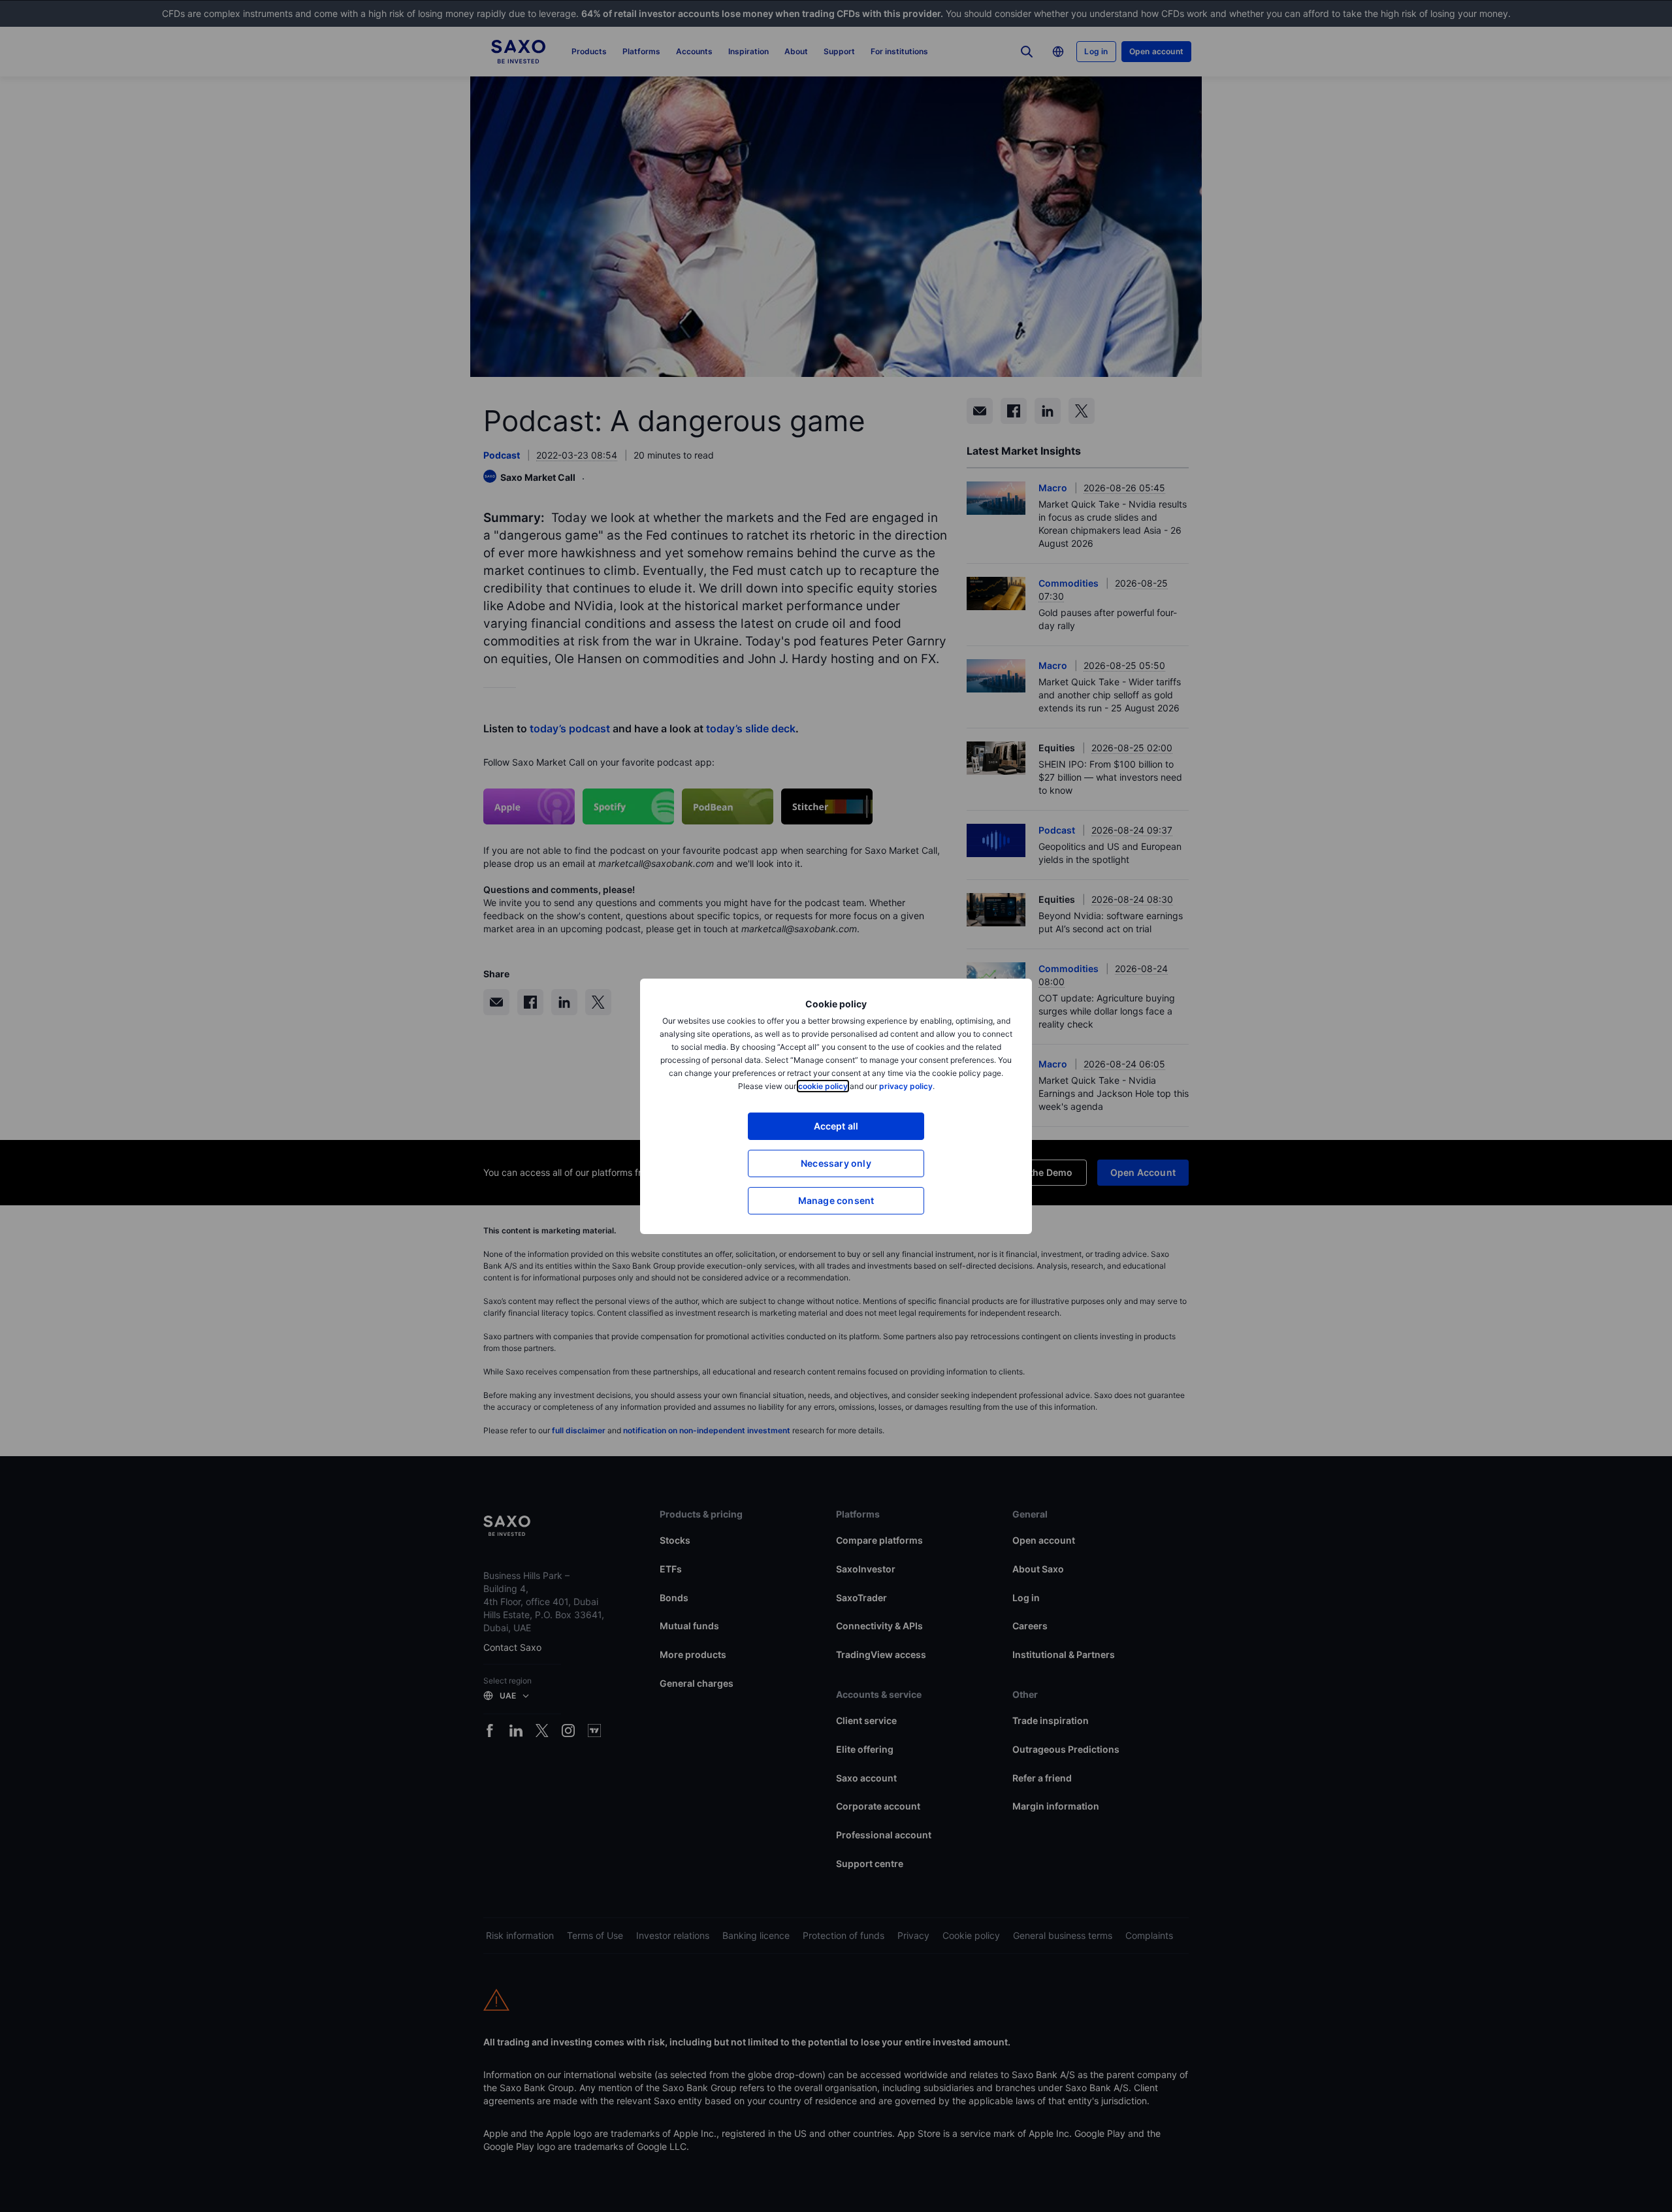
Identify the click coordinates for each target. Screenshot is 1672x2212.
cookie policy (823, 1086)
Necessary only (836, 1163)
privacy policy (906, 1086)
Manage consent (836, 1200)
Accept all (836, 1126)
